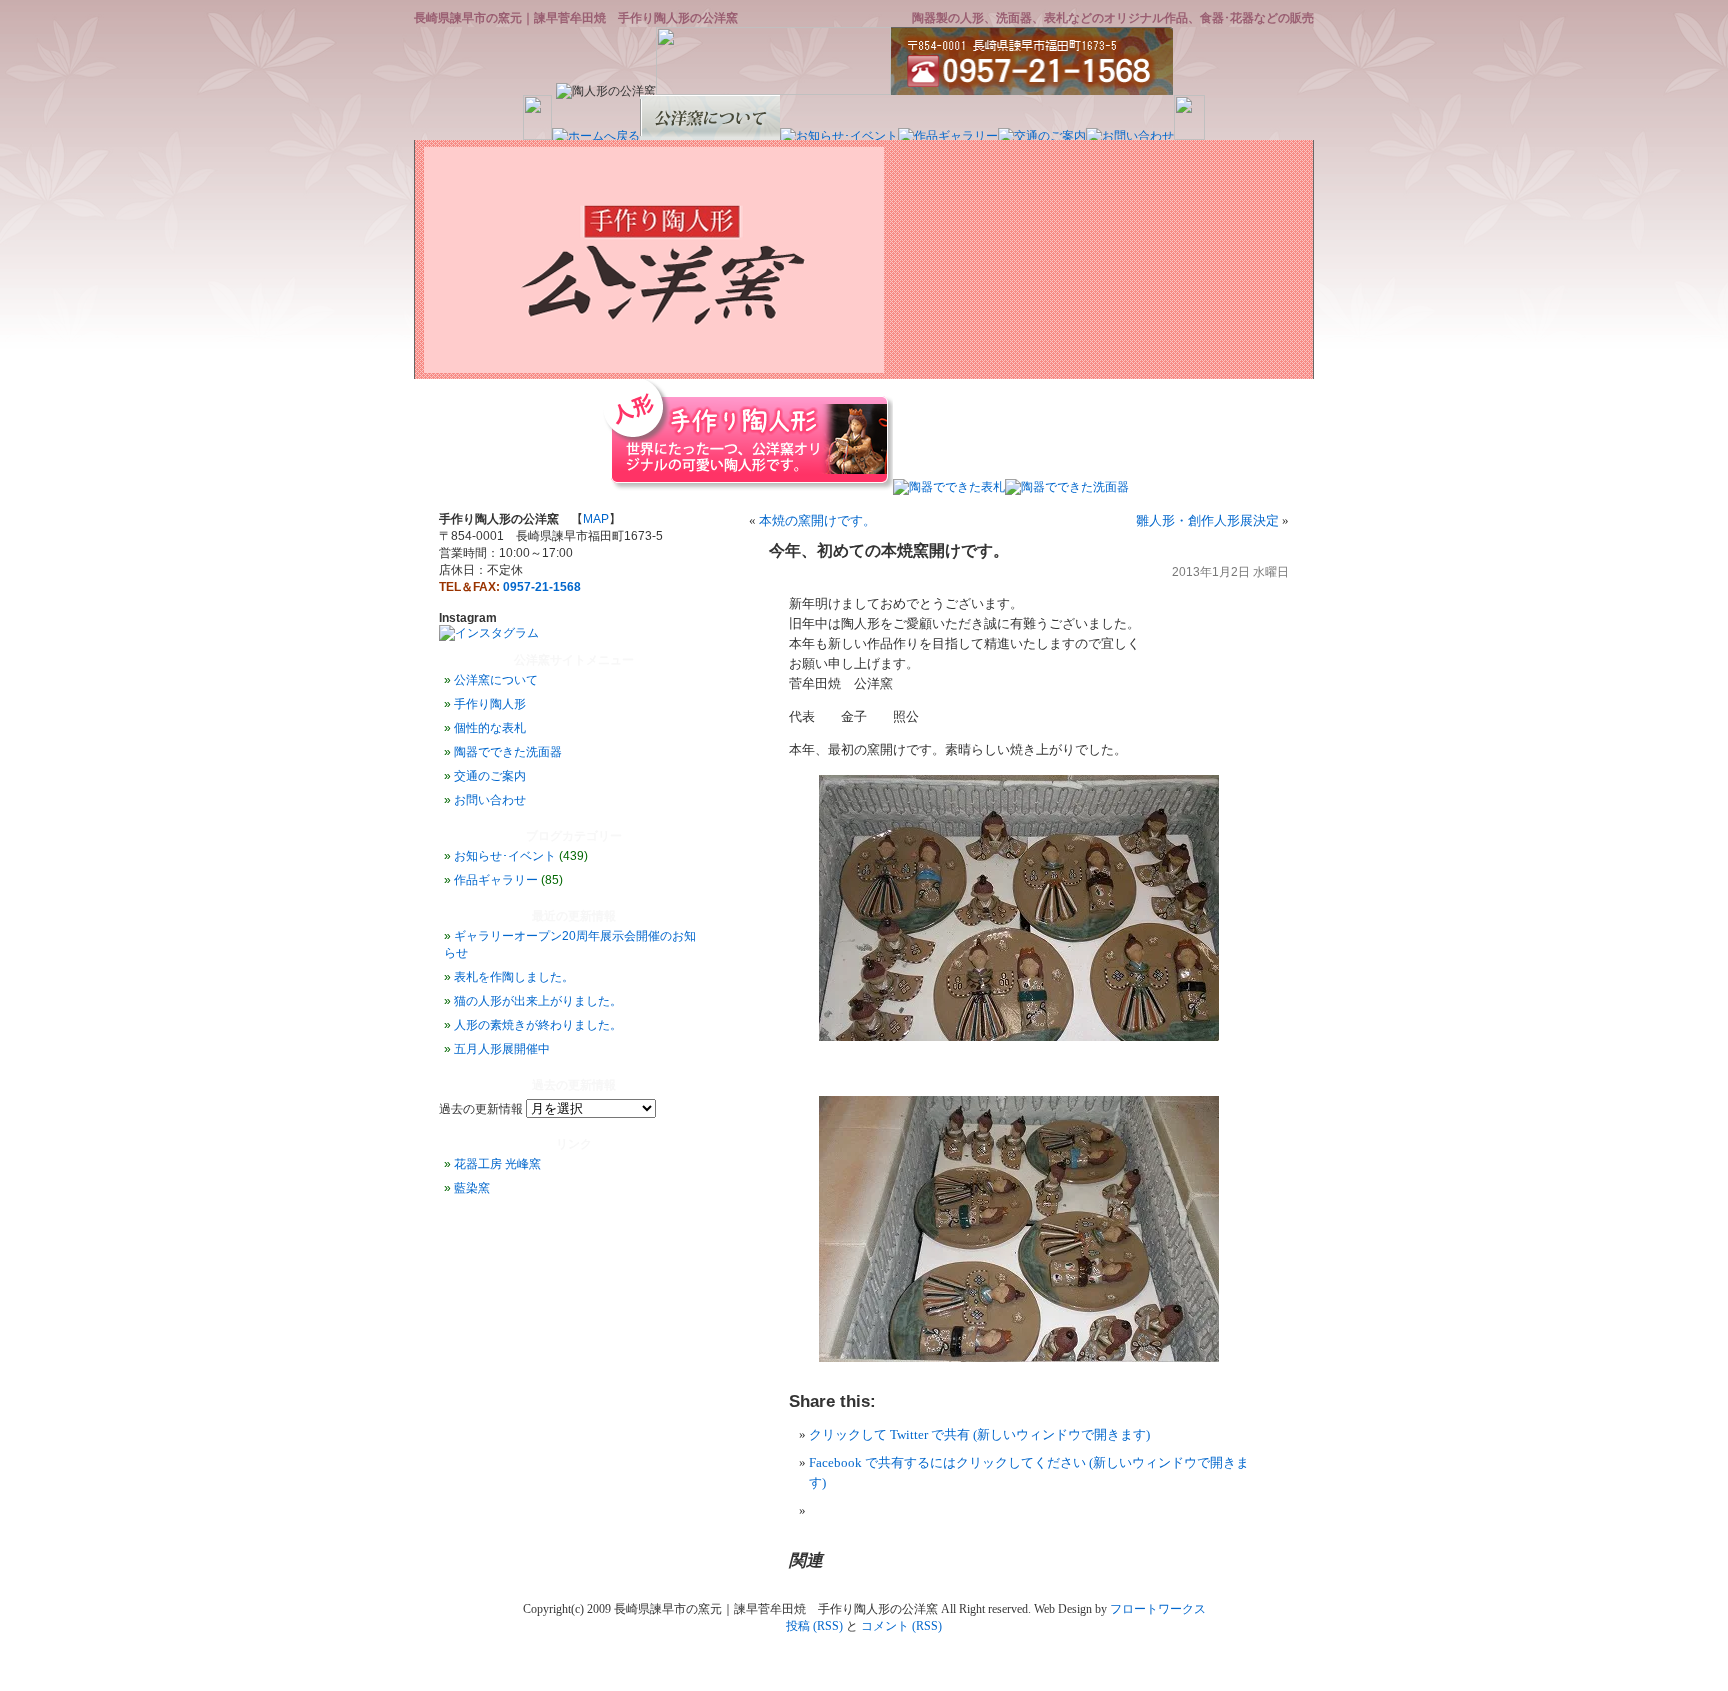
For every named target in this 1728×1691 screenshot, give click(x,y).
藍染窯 (472, 1188)
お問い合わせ (490, 800)
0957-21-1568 (542, 587)
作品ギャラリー (496, 880)
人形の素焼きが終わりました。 (538, 1025)
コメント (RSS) (901, 1626)
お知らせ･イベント (505, 856)
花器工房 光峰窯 (497, 1164)
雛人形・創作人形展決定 (1207, 520)
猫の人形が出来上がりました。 (538, 1001)
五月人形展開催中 (502, 1049)
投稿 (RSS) (814, 1626)
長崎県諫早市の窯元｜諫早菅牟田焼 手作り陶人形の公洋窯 (576, 18)
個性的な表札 (490, 728)
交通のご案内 (490, 776)
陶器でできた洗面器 (508, 752)
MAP (596, 519)
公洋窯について (496, 680)
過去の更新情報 (481, 1109)
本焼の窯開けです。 (817, 520)
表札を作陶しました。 (514, 977)
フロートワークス (1158, 1609)
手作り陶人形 (490, 704)
